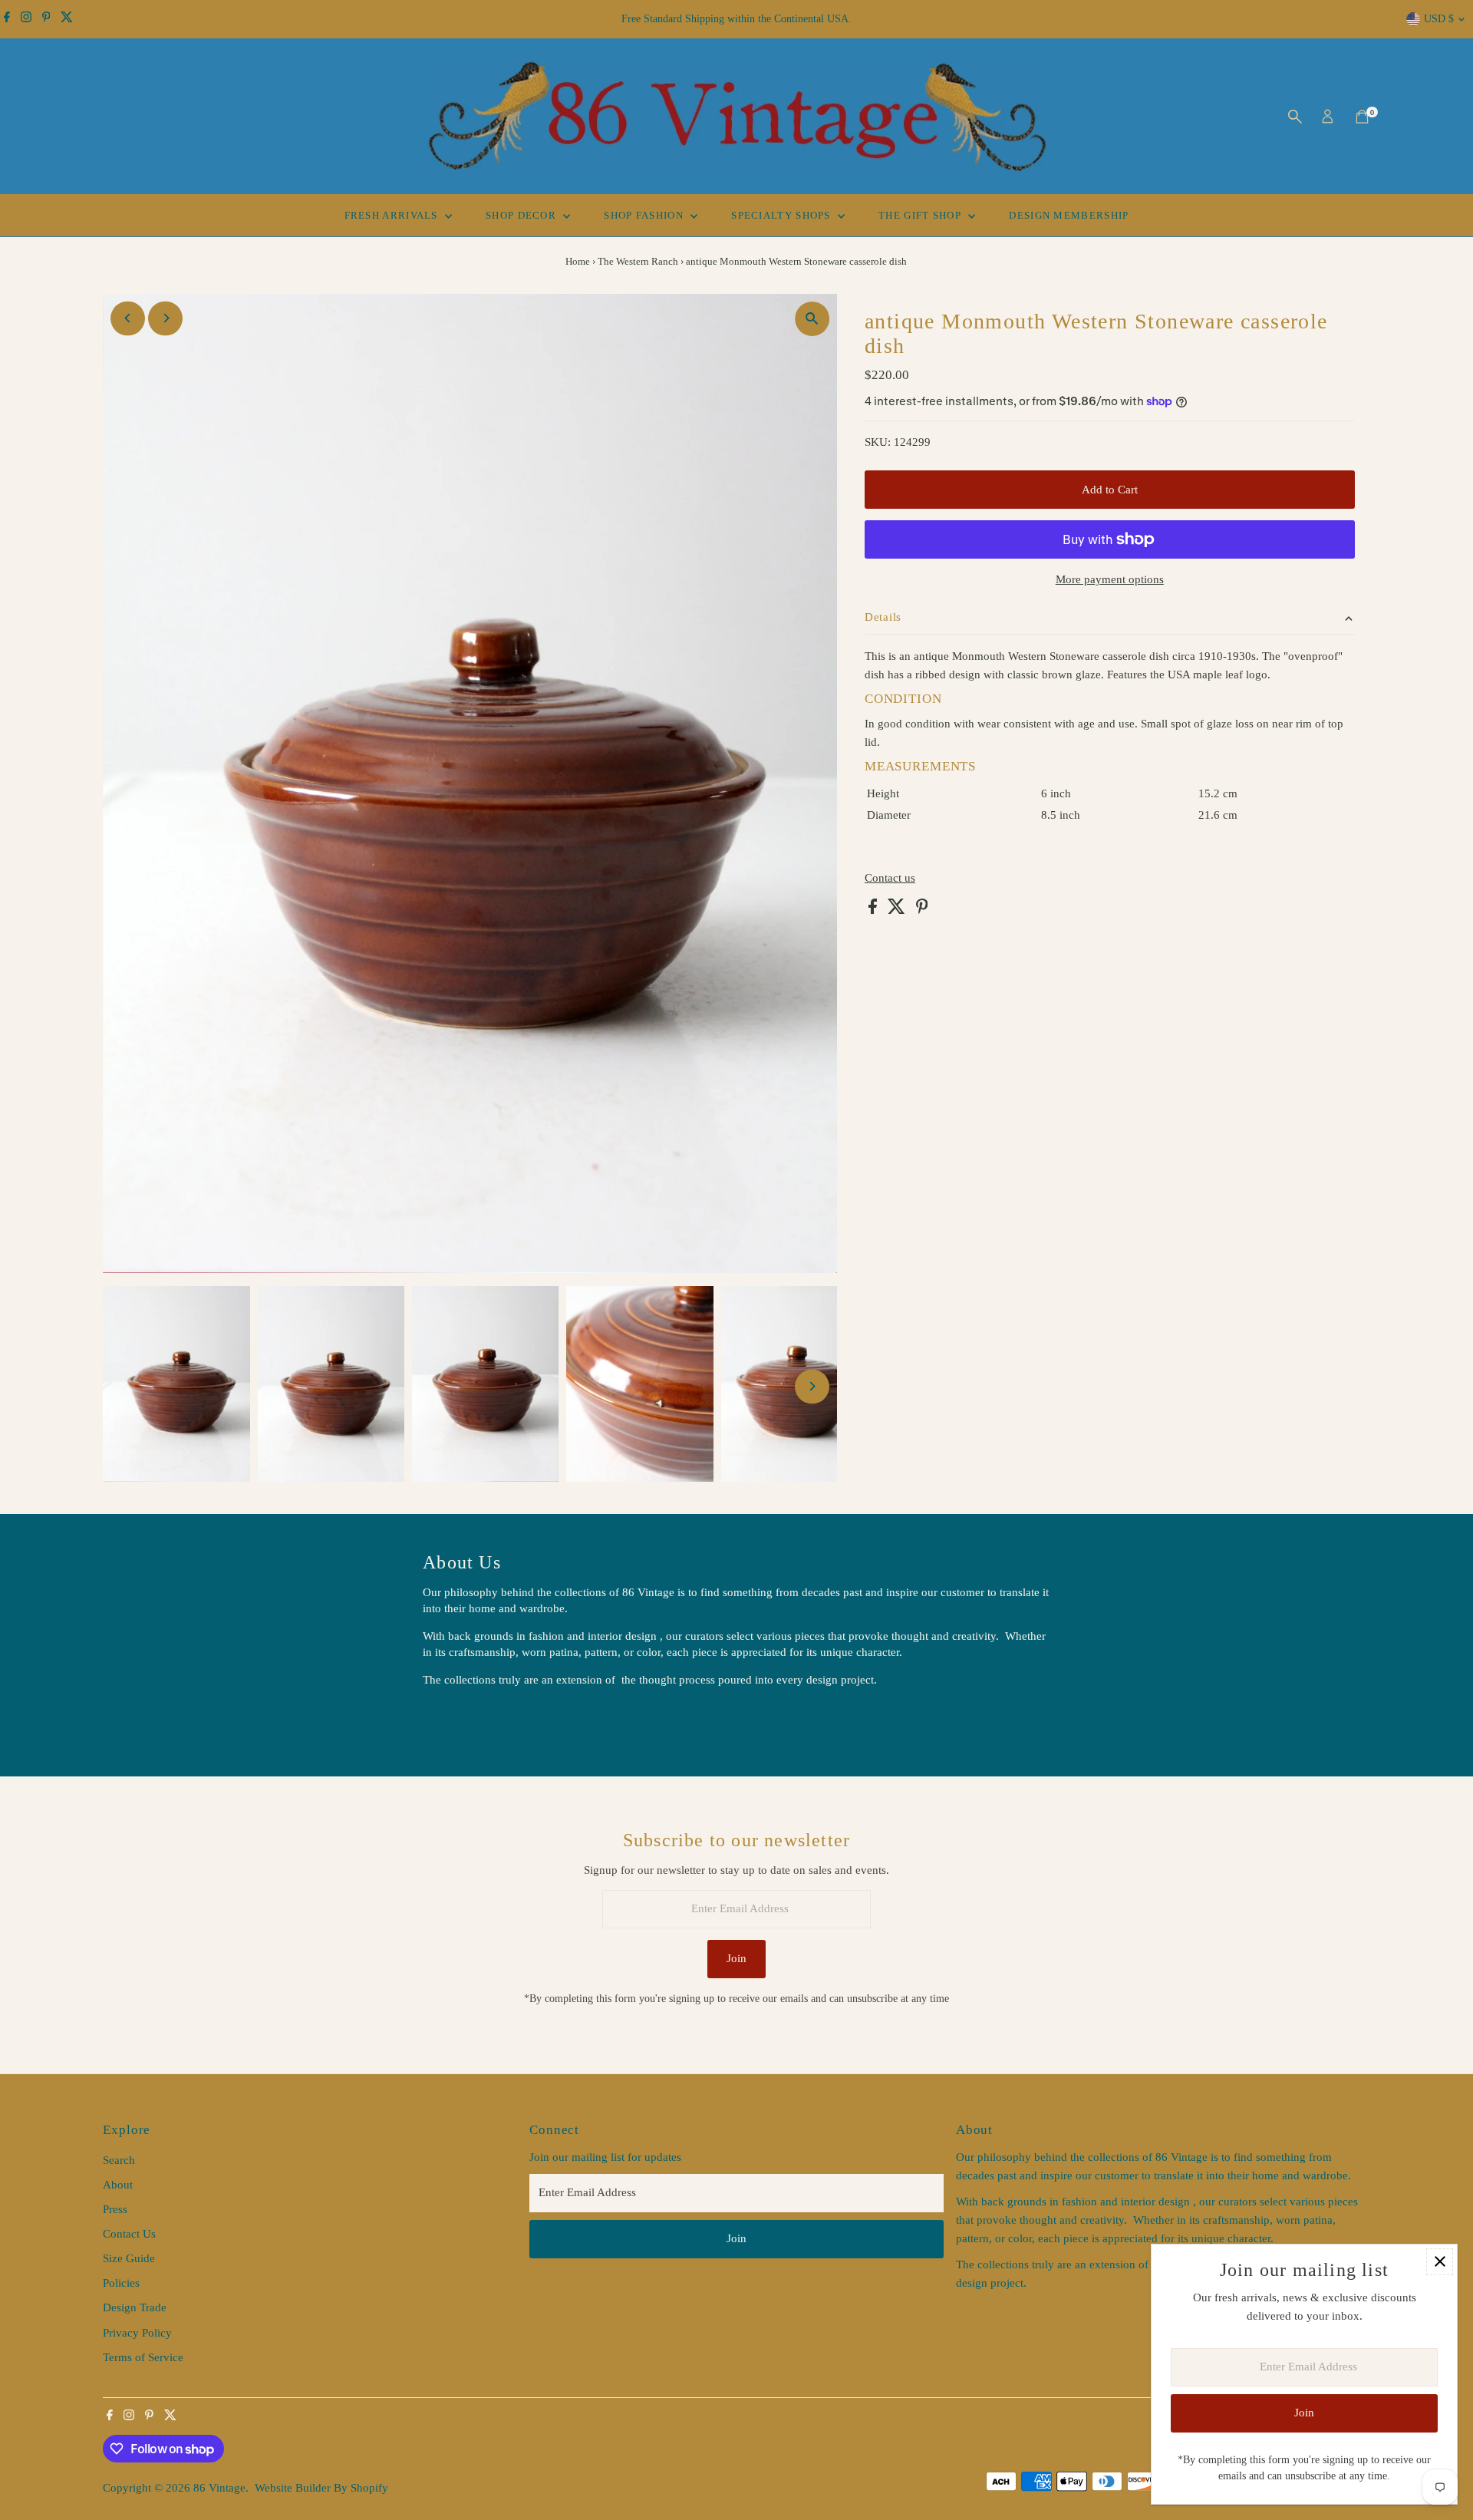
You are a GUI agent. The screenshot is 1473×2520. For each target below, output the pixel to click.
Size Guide (129, 2258)
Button (455, 1718)
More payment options (1110, 579)
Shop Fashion (645, 215)
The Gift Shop (921, 215)
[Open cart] (1362, 117)
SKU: (878, 442)
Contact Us (129, 2234)
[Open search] (1295, 117)
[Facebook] (7, 19)
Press (115, 2209)
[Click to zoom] (812, 319)
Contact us (890, 878)
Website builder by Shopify (321, 2488)
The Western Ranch (638, 261)
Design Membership (1069, 215)
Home (578, 261)
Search (119, 2160)
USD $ (1439, 19)
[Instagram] (26, 19)
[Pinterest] (46, 19)
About (118, 2185)
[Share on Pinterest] (922, 910)
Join (736, 1958)
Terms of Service (143, 2357)
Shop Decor (522, 215)
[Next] (165, 318)
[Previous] (128, 318)
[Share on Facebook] (874, 910)
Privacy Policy (137, 2333)
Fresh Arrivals (393, 215)
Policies (121, 2283)
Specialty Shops (783, 215)
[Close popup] (1440, 2262)
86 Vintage (219, 2488)
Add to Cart (1110, 490)
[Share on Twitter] (898, 910)
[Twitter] (67, 19)
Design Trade (135, 2307)
